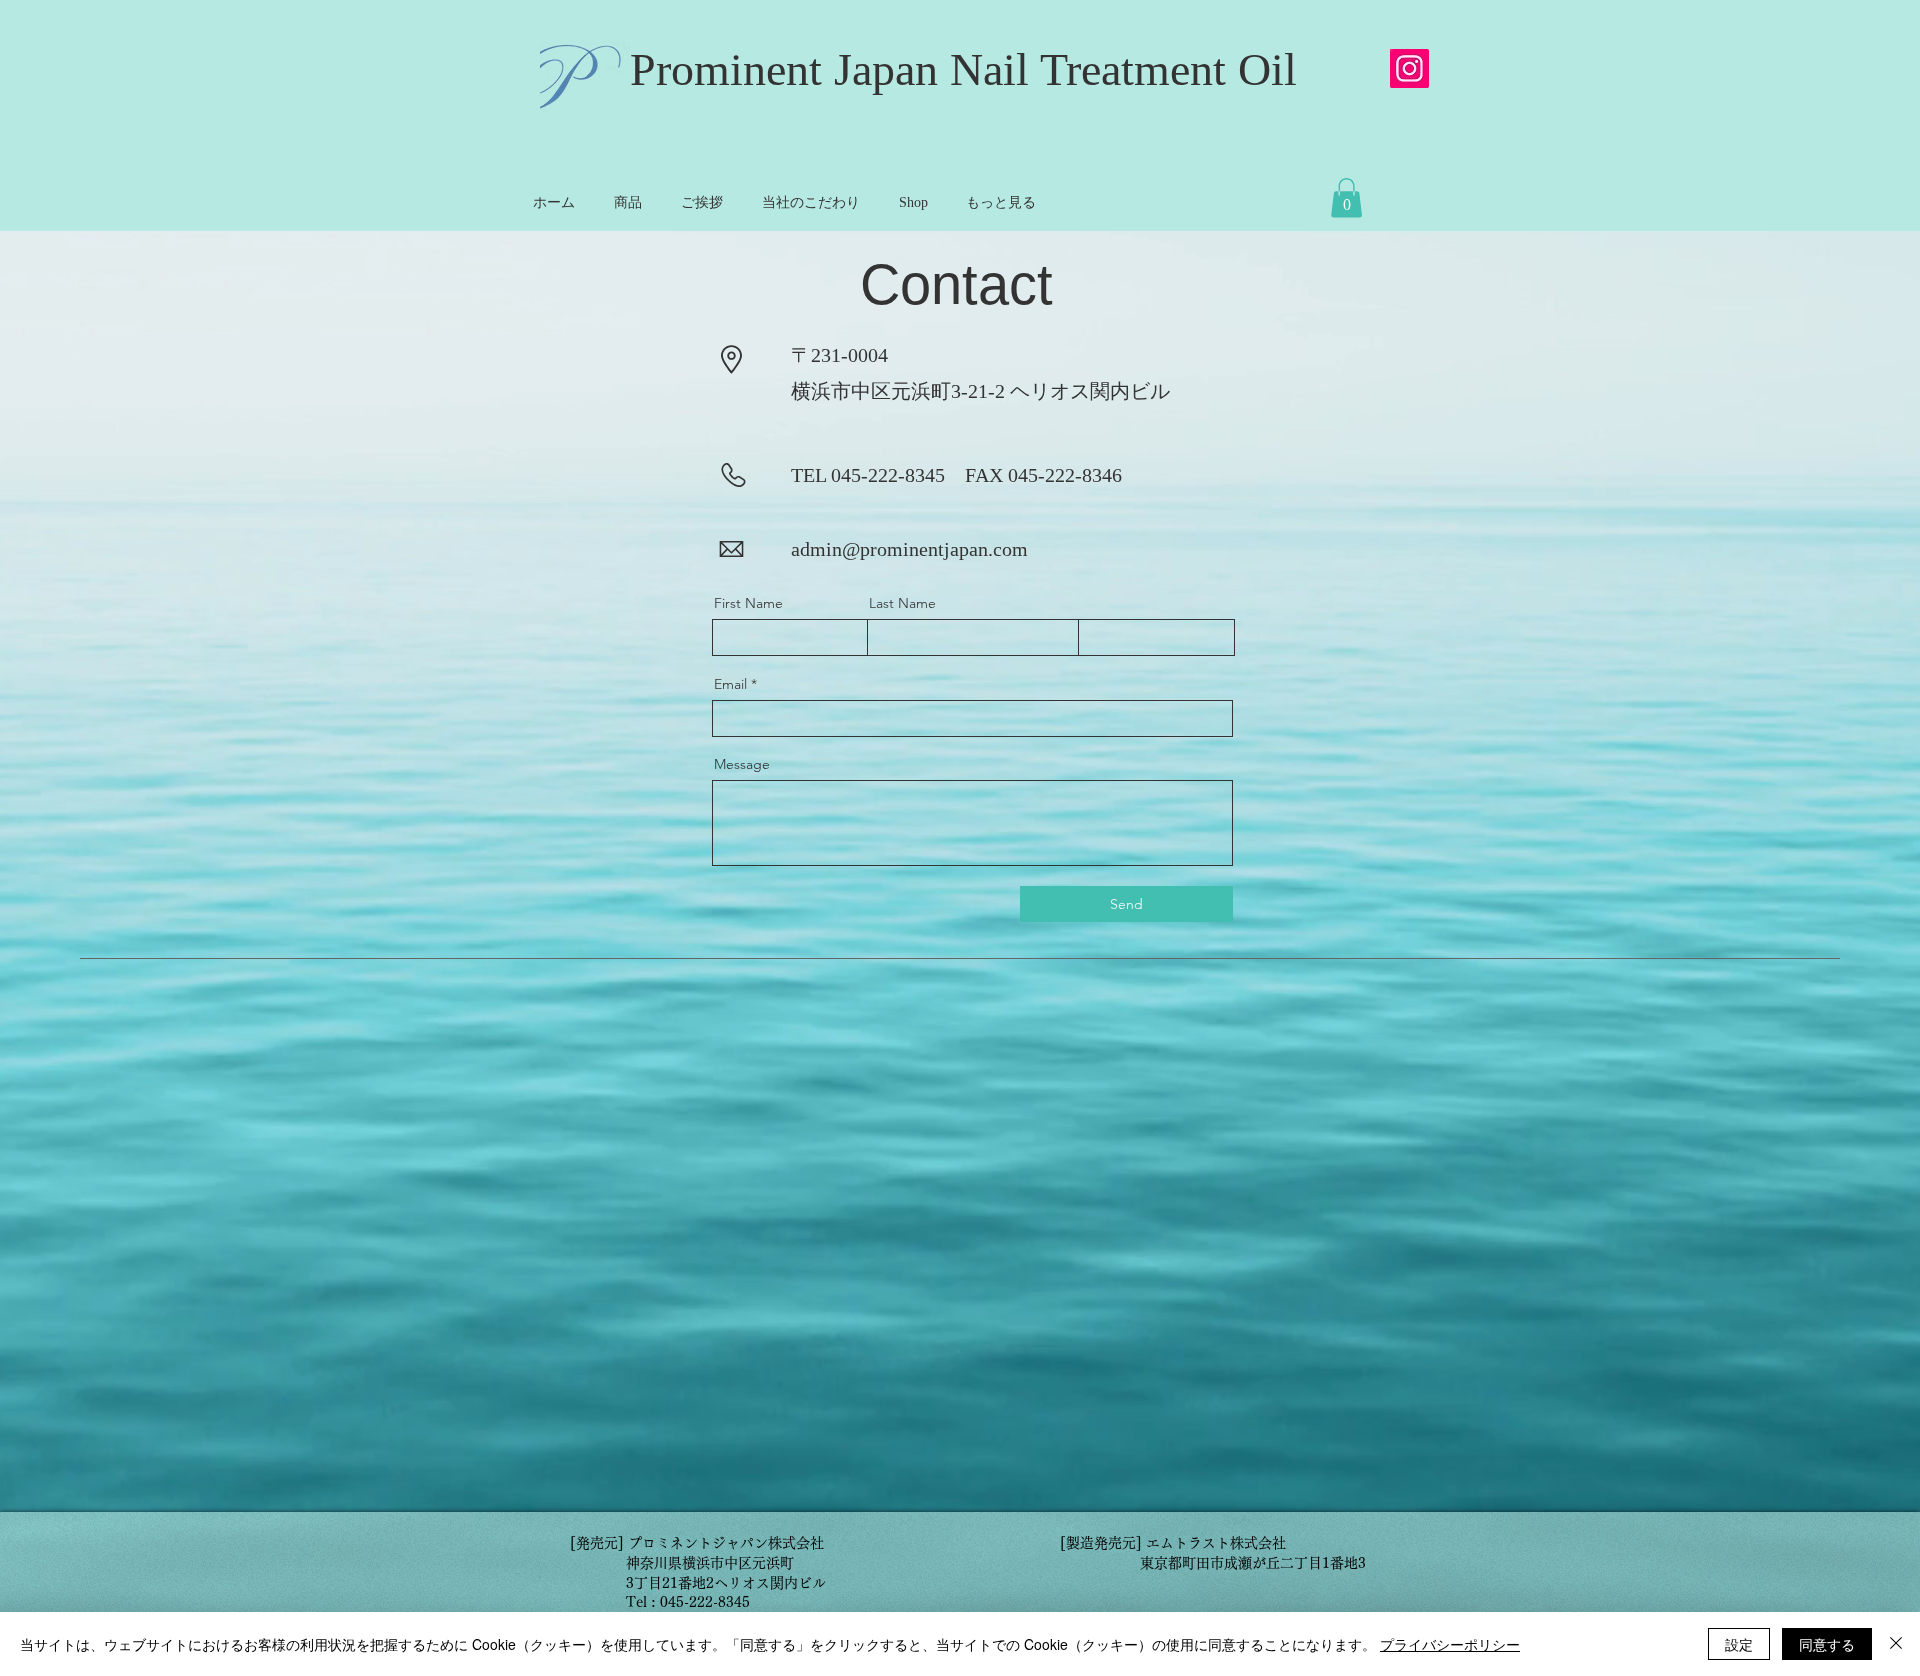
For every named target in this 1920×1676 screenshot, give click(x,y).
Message (742, 764)
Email (730, 684)
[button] (1346, 197)
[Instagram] (1409, 68)
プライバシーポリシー (1450, 1644)
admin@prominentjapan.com (909, 549)
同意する (1827, 1644)
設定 (1739, 1644)
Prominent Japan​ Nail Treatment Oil (963, 69)
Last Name (902, 603)
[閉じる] (1896, 1644)
